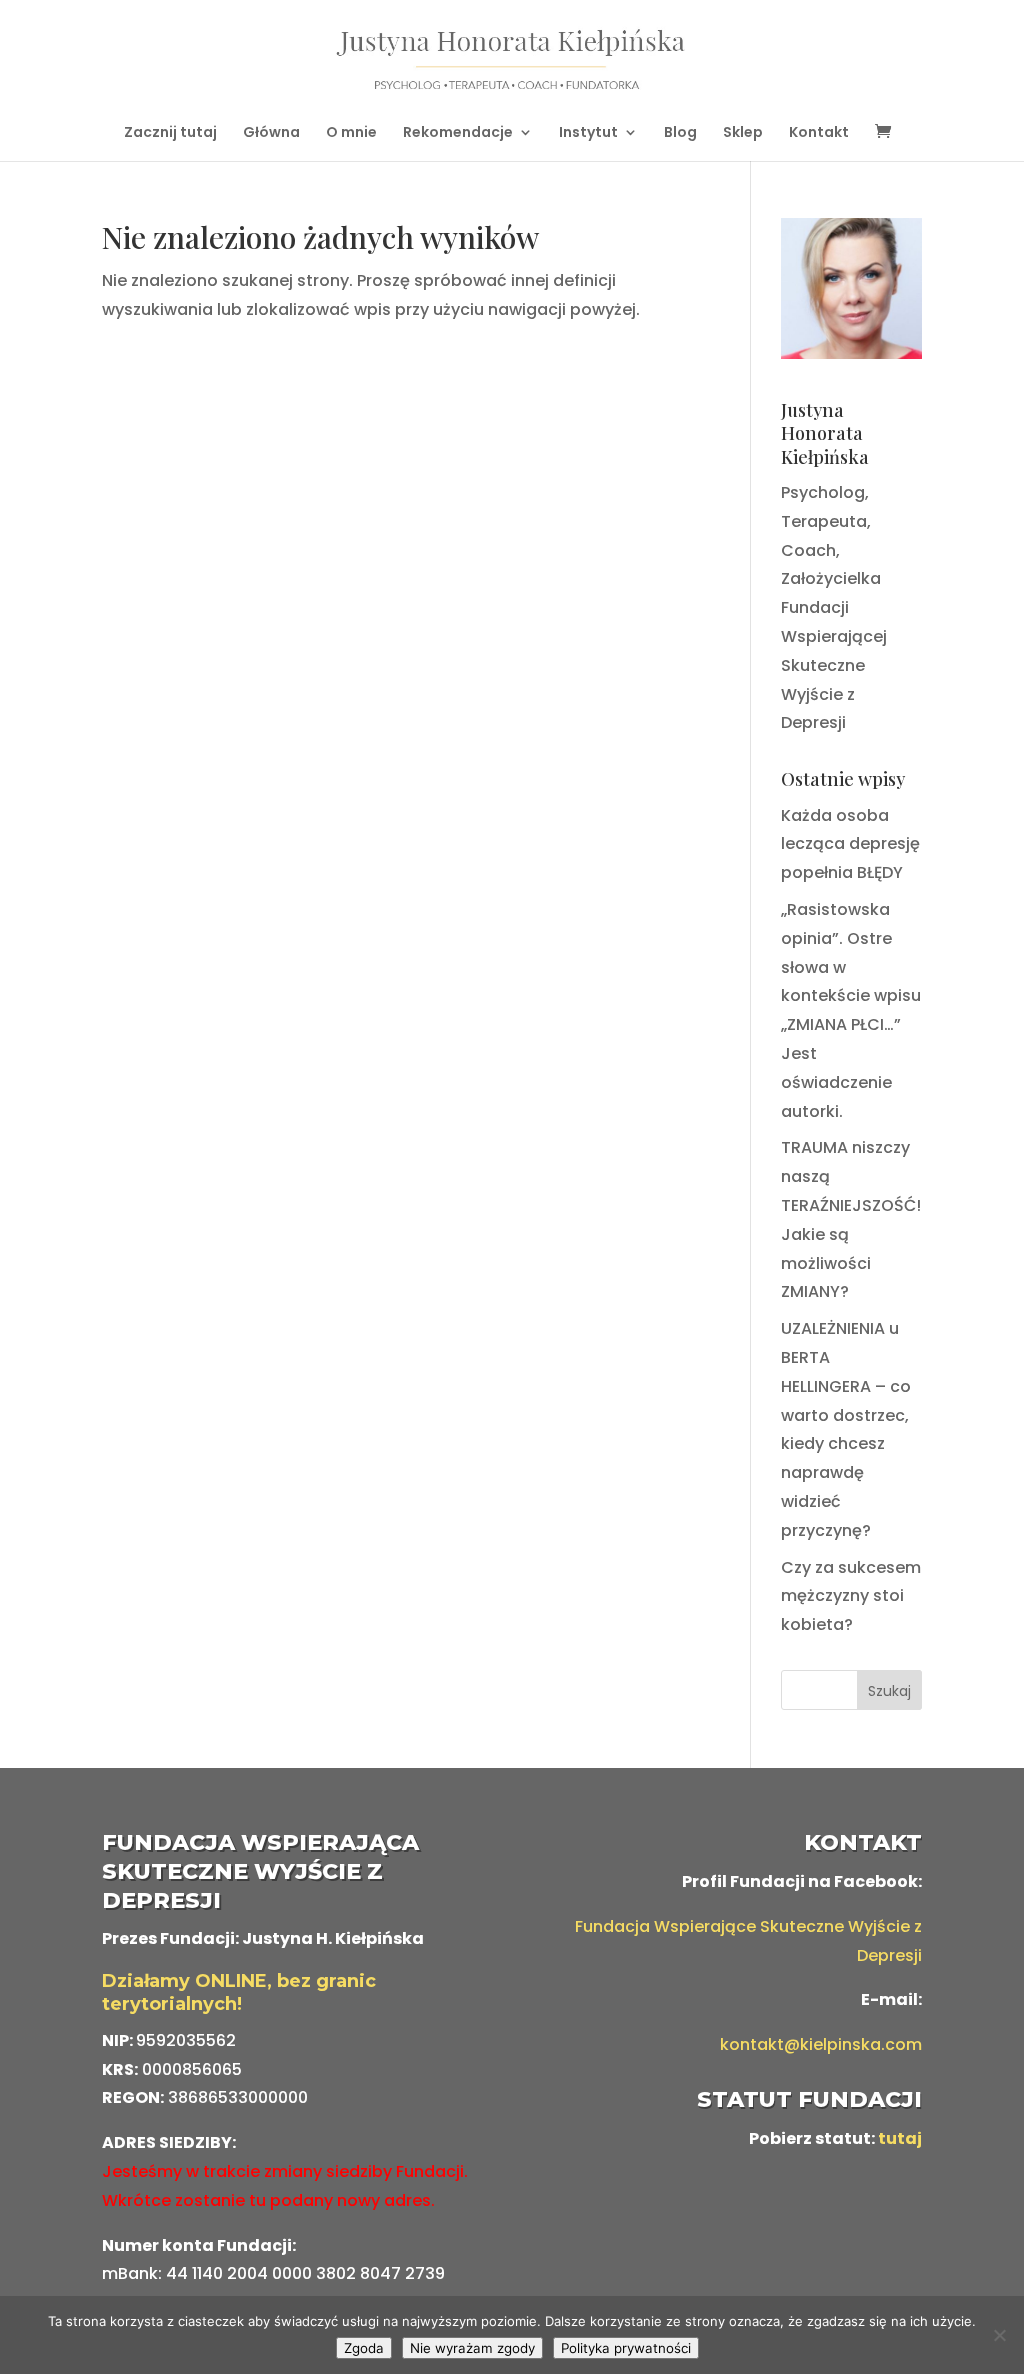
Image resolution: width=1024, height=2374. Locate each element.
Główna (271, 133)
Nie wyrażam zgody (472, 2348)
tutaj (900, 2138)
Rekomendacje (458, 133)
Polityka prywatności (626, 2348)
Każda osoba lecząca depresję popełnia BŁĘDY (850, 844)
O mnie (351, 133)
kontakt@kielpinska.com (821, 2044)
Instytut (588, 133)
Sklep (743, 133)
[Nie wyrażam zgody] (999, 2335)
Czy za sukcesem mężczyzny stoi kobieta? (851, 1596)
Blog (680, 133)
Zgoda (364, 2348)
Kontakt (819, 133)
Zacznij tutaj (170, 133)
